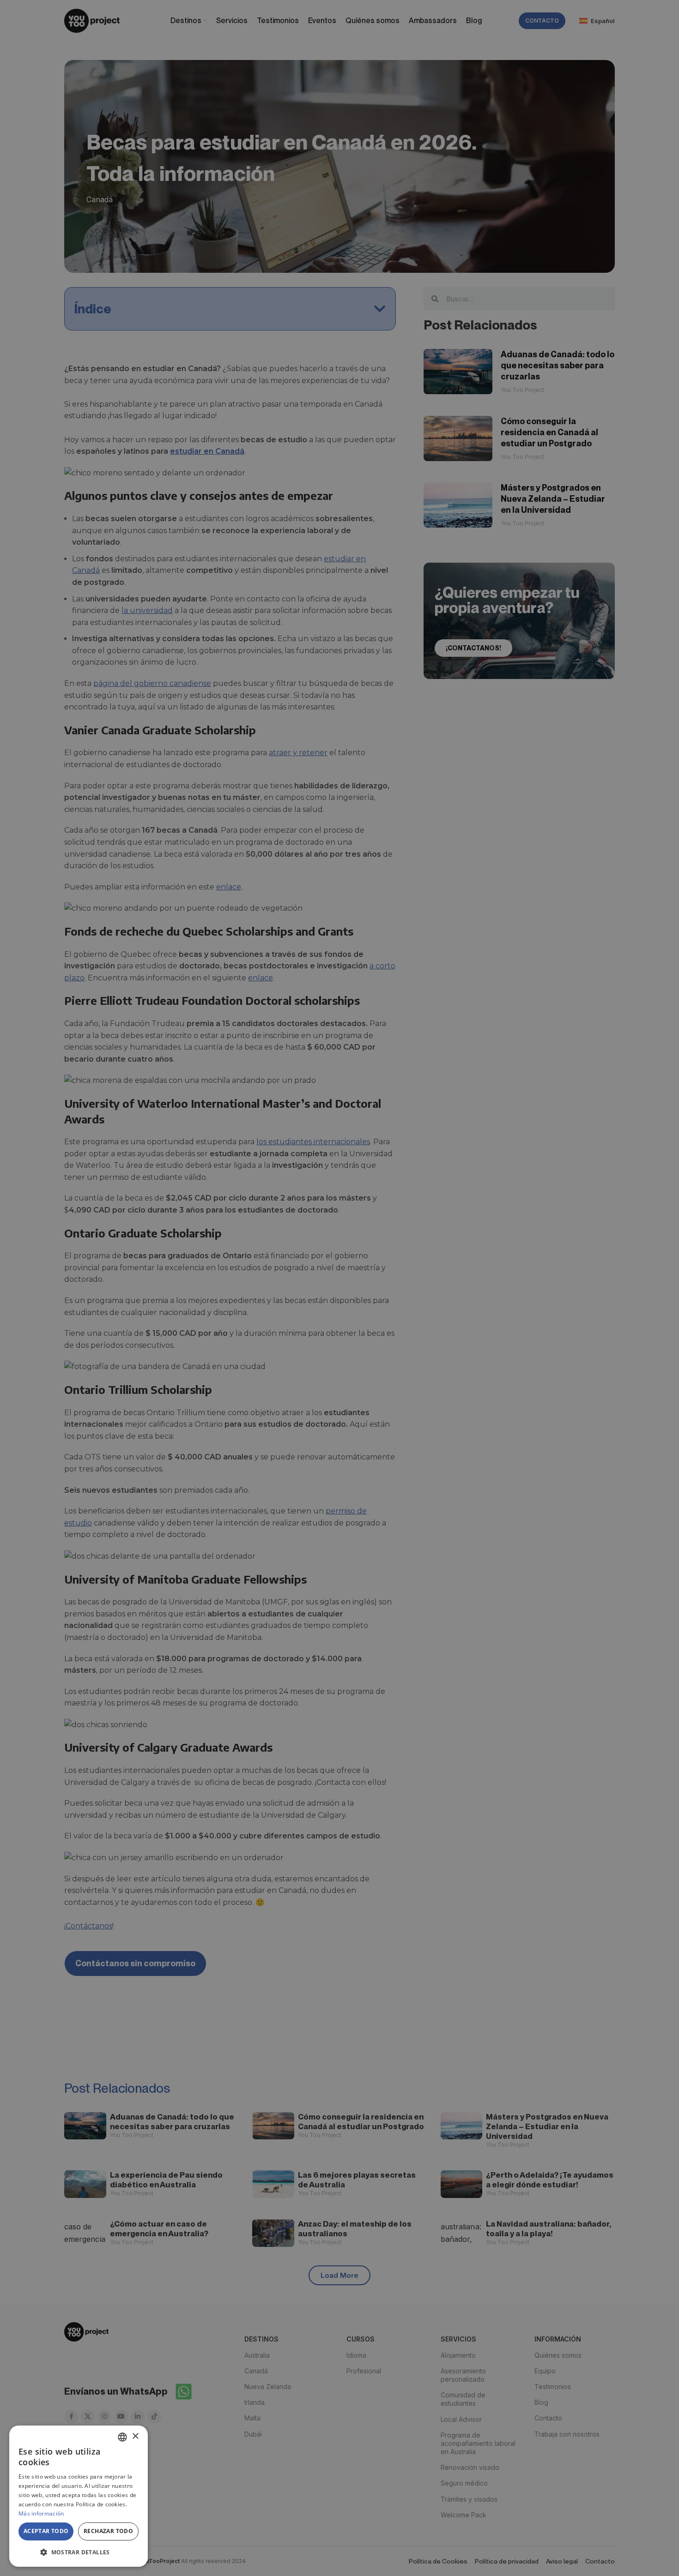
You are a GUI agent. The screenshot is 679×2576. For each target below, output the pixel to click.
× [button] (135, 2436)
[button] (79, 2552)
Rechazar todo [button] (108, 2531)
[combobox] (122, 2437)
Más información (41, 2513)
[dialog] (79, 2496)
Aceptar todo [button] (46, 2531)
